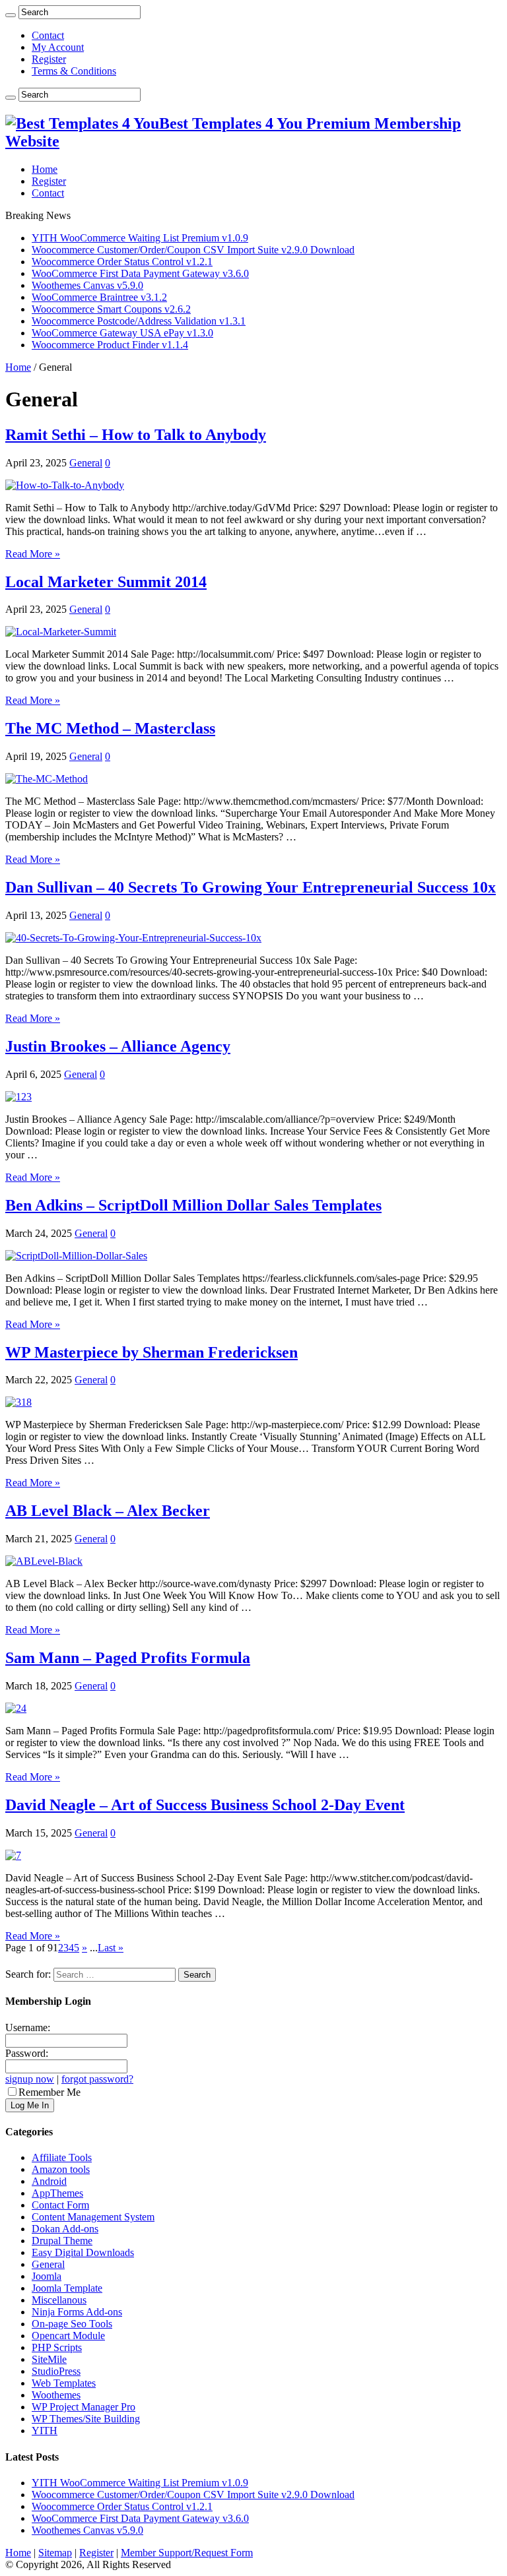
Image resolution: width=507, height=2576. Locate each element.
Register (49, 59)
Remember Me (50, 2092)
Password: (27, 2053)
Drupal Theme (62, 2241)
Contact (48, 35)
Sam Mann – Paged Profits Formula (128, 1658)
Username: (28, 2027)
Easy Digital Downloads (83, 2252)
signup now (30, 2079)
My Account (58, 47)
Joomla (47, 2276)
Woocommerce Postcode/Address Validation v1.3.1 (139, 321)
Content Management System (93, 2217)
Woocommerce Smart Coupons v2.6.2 (111, 309)
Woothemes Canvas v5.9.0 (87, 285)
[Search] (11, 15)
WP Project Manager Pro (84, 2407)
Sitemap (55, 2553)
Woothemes (56, 2395)
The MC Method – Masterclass (110, 728)
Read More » (33, 554)
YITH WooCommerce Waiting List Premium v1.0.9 (140, 238)
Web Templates (64, 2383)
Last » (111, 1948)
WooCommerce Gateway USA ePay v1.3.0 (122, 333)
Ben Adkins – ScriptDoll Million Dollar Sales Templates (193, 1205)
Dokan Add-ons (65, 2229)
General (86, 463)
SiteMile (49, 2359)
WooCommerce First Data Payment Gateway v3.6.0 (140, 273)
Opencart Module (68, 2336)
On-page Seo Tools (72, 2324)
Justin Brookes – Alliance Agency (118, 1046)
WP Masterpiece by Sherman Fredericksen (152, 1352)
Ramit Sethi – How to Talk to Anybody (136, 435)
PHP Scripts (57, 2347)
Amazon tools (61, 2169)
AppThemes (57, 2193)
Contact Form (60, 2205)
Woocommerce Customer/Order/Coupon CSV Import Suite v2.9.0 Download (193, 250)
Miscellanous (59, 2300)
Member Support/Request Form (187, 2553)
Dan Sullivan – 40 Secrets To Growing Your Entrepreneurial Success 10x (251, 887)
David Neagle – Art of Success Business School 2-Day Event (205, 1805)
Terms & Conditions (74, 71)
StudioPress (56, 2371)
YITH (45, 2431)
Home (45, 169)
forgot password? (97, 2079)
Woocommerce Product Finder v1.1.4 (110, 345)
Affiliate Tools (62, 2157)
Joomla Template (67, 2288)
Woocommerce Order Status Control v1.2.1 (122, 262)
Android (49, 2181)
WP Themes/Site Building (86, 2419)
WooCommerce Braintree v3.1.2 (99, 297)
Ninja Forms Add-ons (77, 2312)
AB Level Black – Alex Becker (108, 1511)
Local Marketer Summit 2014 (106, 582)
